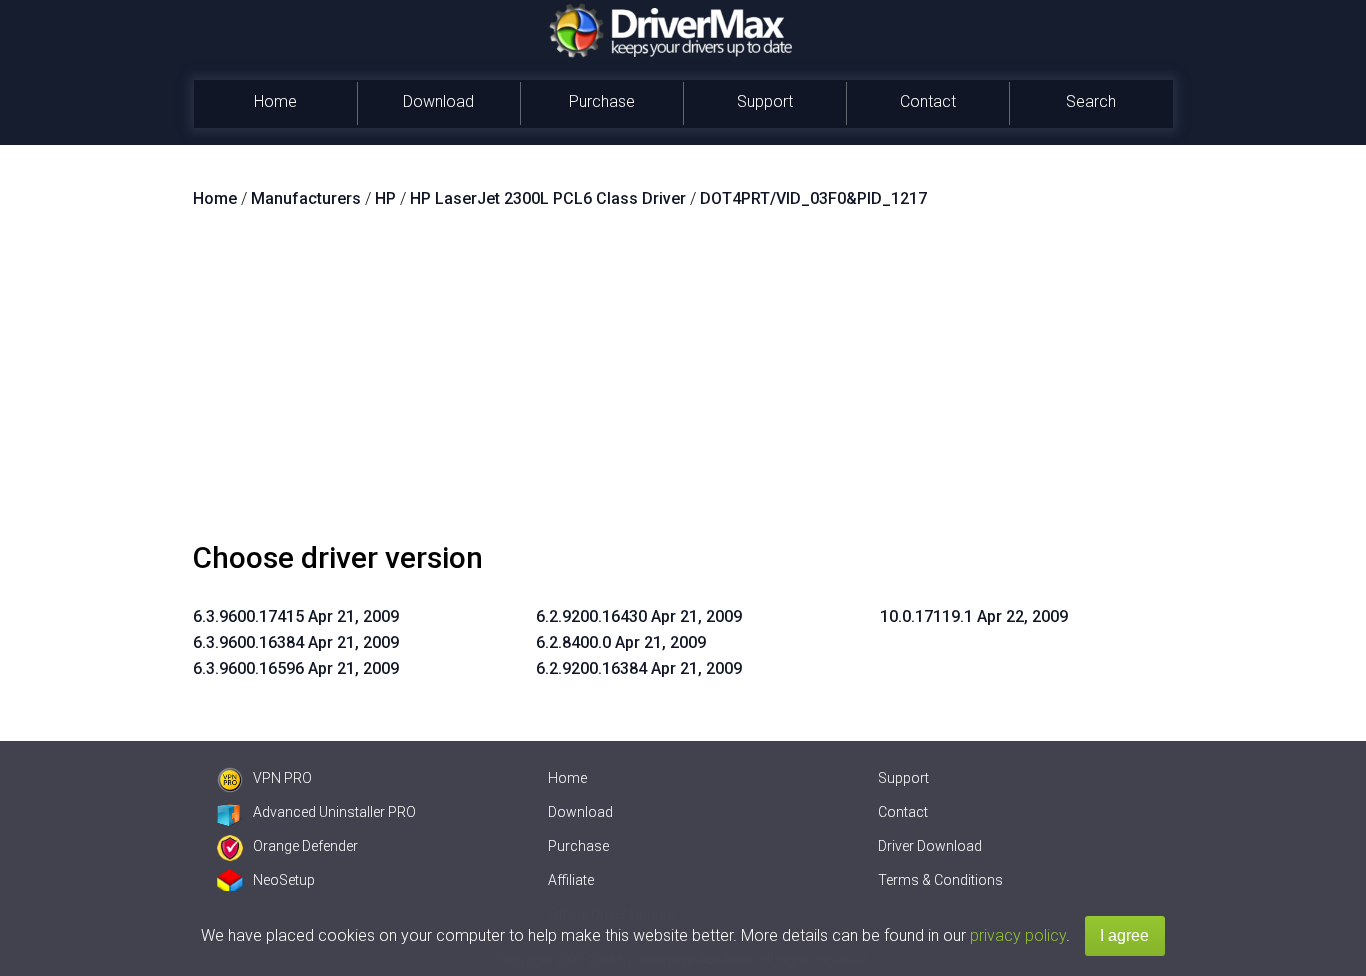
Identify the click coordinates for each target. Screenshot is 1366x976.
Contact (928, 101)
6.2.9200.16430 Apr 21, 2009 (639, 616)
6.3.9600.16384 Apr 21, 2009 (296, 642)
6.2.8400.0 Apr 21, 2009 (621, 642)
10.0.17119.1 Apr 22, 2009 (974, 616)
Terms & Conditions (940, 880)
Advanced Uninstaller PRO (334, 812)
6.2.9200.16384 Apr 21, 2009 (639, 668)
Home (275, 101)
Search (1091, 101)
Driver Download (930, 846)
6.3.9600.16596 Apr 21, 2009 (296, 668)
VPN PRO (282, 778)
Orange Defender (305, 846)
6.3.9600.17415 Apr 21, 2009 (296, 616)
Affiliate (571, 880)
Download (438, 101)
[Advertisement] (683, 383)
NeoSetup (284, 880)
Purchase (602, 101)
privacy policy (1018, 935)
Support (765, 101)
